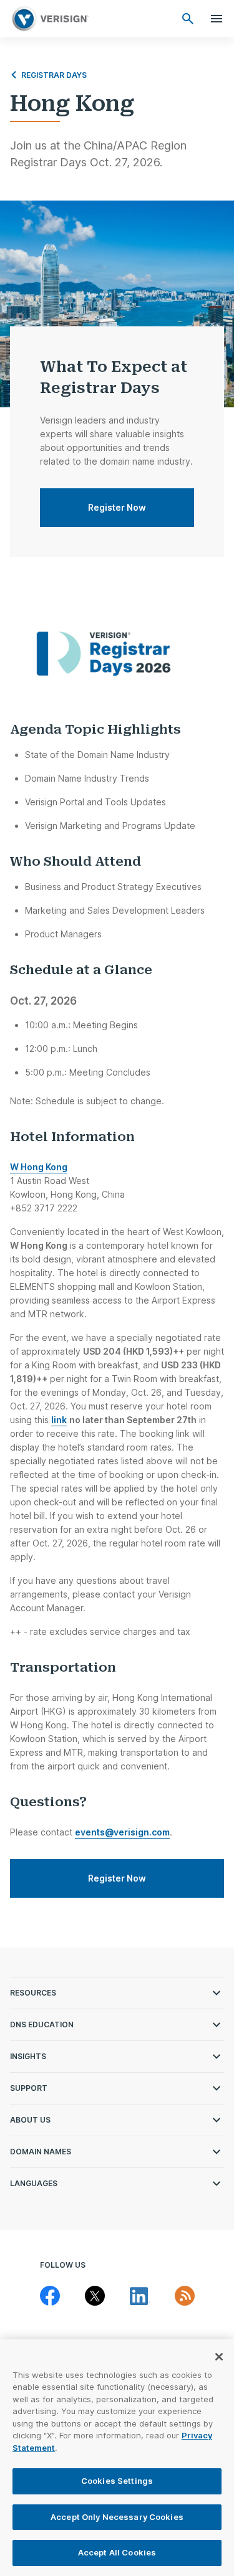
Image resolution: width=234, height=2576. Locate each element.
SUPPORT (29, 2088)
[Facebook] (50, 2296)
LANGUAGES (34, 2183)
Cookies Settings (117, 2481)
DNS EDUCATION (42, 2024)
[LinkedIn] (140, 2296)
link (59, 1420)
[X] (95, 2296)
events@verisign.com (122, 1832)
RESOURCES (33, 1993)
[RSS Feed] (185, 2296)
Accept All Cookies (117, 2552)
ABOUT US (30, 2120)
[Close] (219, 2357)
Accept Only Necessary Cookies (117, 2517)
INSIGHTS (28, 2056)
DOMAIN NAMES (41, 2152)
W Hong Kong (39, 1167)
